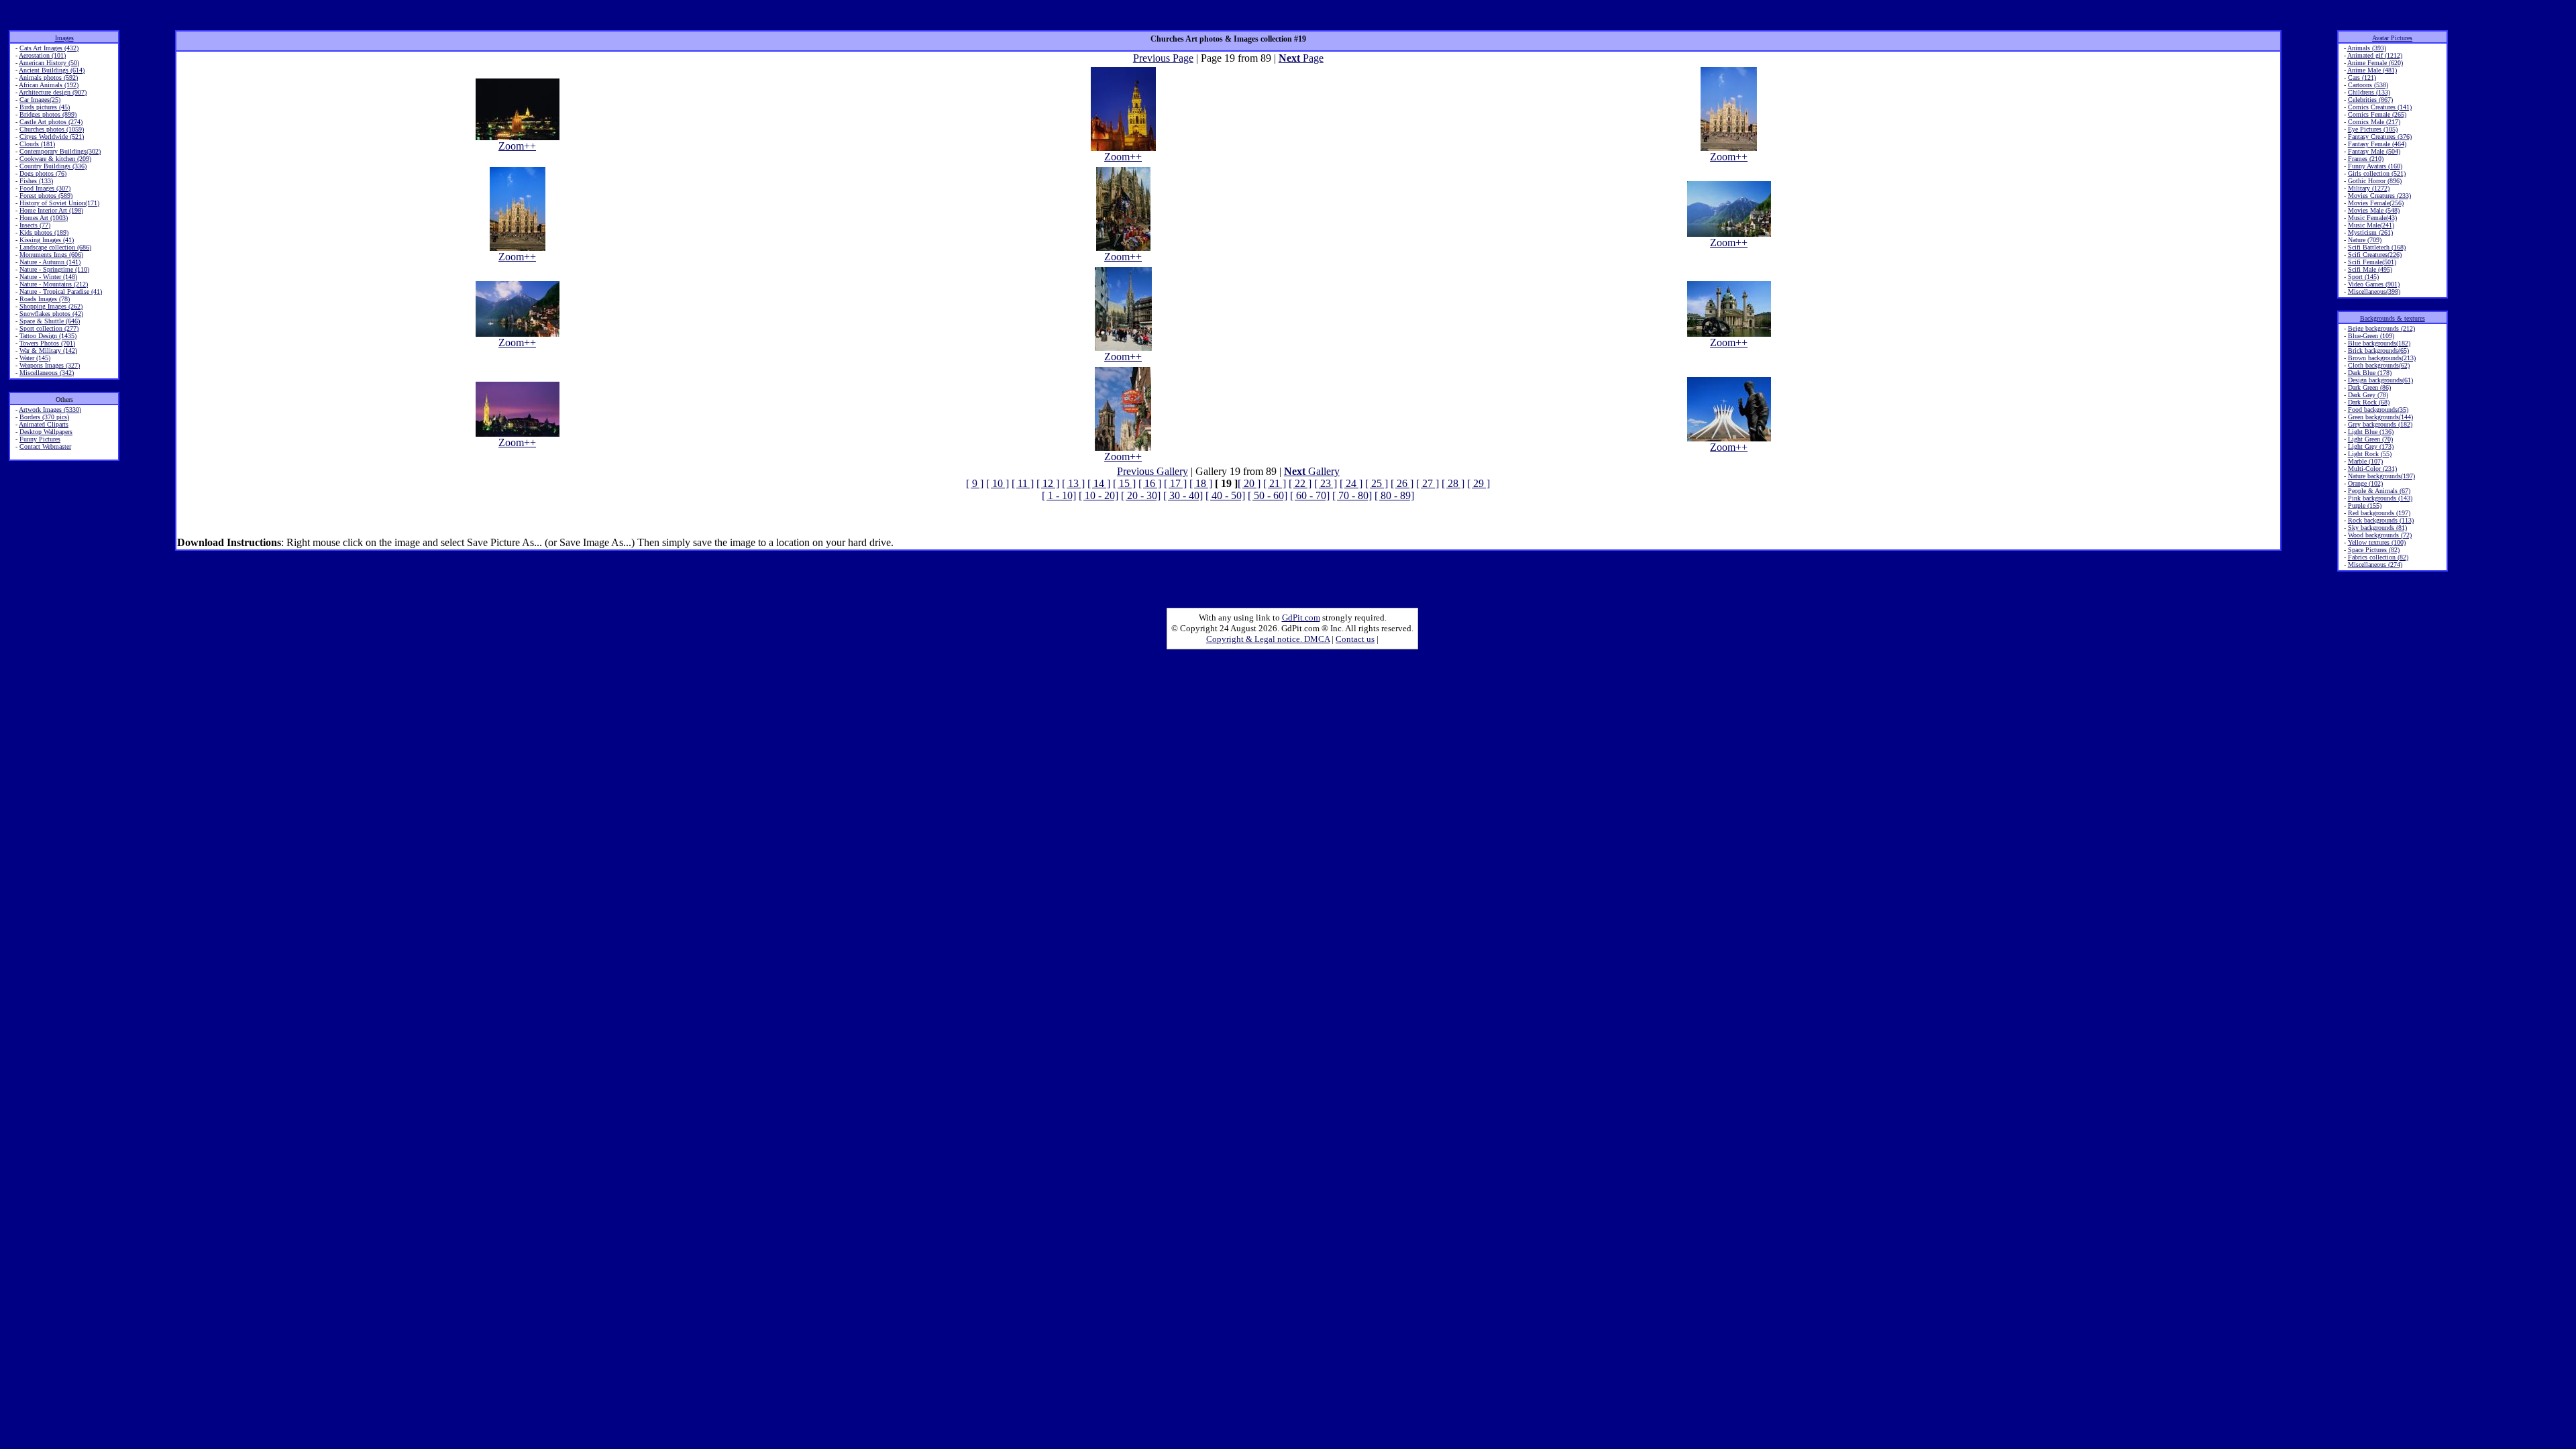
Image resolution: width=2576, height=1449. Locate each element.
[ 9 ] (975, 483)
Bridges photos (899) (48, 114)
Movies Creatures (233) (2379, 196)
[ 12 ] (1048, 483)
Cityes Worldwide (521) (52, 137)
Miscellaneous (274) (2375, 565)
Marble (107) (2365, 461)
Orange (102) (2365, 483)
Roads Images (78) (45, 299)
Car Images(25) (40, 100)
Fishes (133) (36, 181)
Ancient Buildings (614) (52, 70)
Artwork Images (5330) (50, 410)
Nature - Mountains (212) (54, 284)
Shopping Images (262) (51, 306)
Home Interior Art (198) (51, 210)
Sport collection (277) (49, 328)
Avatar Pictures (2392, 38)
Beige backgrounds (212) (2381, 328)
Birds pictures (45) (45, 107)
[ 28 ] (1453, 483)
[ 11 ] (1023, 483)
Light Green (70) (2370, 439)
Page (1301, 58)
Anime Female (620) (2375, 63)
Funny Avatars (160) (2375, 166)
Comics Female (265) (2377, 114)
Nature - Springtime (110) (54, 269)
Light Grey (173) (2371, 446)
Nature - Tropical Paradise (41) (61, 291)
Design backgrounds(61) (2380, 380)
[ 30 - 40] (1183, 495)
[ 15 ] (1124, 483)
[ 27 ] (1428, 483)
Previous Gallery (1152, 471)
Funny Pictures (40, 439)
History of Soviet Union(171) (59, 203)
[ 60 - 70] (1310, 495)
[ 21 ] (1275, 483)
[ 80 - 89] (1394, 495)
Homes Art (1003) (44, 218)
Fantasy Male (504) (2374, 151)
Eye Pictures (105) (2373, 129)
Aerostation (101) (42, 55)
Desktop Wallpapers (46, 432)
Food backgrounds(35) (2378, 410)
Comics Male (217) (2374, 122)
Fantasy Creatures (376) (2380, 137)
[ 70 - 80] (1352, 495)
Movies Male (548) (2374, 210)
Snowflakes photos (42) (51, 314)
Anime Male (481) (2372, 70)
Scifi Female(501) (2372, 262)
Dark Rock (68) (2369, 402)
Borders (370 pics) (44, 417)
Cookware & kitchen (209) (55, 159)
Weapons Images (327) (50, 365)
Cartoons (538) (2368, 85)
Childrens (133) (2369, 92)
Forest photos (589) (46, 196)
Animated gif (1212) (2375, 55)
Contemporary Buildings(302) (60, 151)
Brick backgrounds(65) (2378, 351)
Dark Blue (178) (2370, 373)
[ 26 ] (1402, 483)
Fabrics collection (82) (2378, 557)
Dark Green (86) (2369, 387)
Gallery (1312, 471)
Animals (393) (2367, 48)
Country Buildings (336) (53, 166)
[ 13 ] (1073, 483)
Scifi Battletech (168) (2377, 247)
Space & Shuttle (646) (50, 321)
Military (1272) (2369, 188)
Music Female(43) (2372, 218)
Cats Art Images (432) (49, 48)
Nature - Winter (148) (48, 277)
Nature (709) (2365, 240)
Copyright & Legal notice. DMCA (1268, 639)
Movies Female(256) (2376, 203)
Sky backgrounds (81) (2377, 528)
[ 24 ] (1351, 483)
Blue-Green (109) (2371, 336)
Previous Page (1163, 58)
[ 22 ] (1300, 483)
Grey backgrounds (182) (2380, 424)
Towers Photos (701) (47, 343)
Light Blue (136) (2371, 432)
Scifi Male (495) (2370, 269)
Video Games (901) (2374, 284)
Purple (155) (2365, 505)
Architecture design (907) (53, 92)
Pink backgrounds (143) (2380, 498)
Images (64, 38)
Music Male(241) (2371, 225)
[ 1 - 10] (1059, 495)
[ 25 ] (1377, 483)
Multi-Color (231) (2372, 469)
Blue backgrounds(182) (2379, 343)
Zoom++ (517, 146)
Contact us (1355, 639)
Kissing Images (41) (47, 240)
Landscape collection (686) (55, 247)
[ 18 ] (1201, 483)
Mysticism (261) (2370, 232)
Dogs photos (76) (43, 173)
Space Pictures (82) (2374, 550)
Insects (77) (35, 225)
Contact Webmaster (45, 446)
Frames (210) (2366, 159)
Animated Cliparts (44, 424)
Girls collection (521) (2377, 173)
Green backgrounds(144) (2380, 417)
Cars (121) (2362, 77)
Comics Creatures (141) (2380, 107)
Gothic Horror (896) (2375, 181)
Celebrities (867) (2370, 100)
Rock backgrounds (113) (2381, 520)
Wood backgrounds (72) (2380, 535)
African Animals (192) (49, 85)
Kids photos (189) (44, 232)
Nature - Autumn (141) (50, 262)
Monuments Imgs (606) (51, 255)
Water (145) (35, 358)
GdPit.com (1301, 618)
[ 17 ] (1175, 483)
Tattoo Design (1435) (48, 336)
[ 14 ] (1099, 483)
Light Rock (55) (2370, 454)
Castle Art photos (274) (51, 122)
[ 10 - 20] (1098, 495)
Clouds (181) (37, 144)
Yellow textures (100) (2377, 542)
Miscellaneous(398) (2374, 291)
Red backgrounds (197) (2379, 513)
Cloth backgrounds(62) (2379, 365)
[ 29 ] (1479, 483)
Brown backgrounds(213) (2382, 358)
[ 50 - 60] (1268, 495)
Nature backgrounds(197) (2381, 476)
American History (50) (49, 63)
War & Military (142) (48, 351)
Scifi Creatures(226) (2375, 255)
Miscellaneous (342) (47, 373)
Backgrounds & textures (2393, 318)
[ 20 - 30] (1141, 495)
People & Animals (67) (2379, 491)
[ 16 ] (1150, 483)
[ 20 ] (1249, 483)
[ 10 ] (998, 483)
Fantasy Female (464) (2377, 144)
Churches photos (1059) (52, 129)
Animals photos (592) (48, 77)
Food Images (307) (45, 188)
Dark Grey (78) (2368, 395)
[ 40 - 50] (1225, 495)
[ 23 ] (1326, 483)
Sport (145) (2363, 277)
